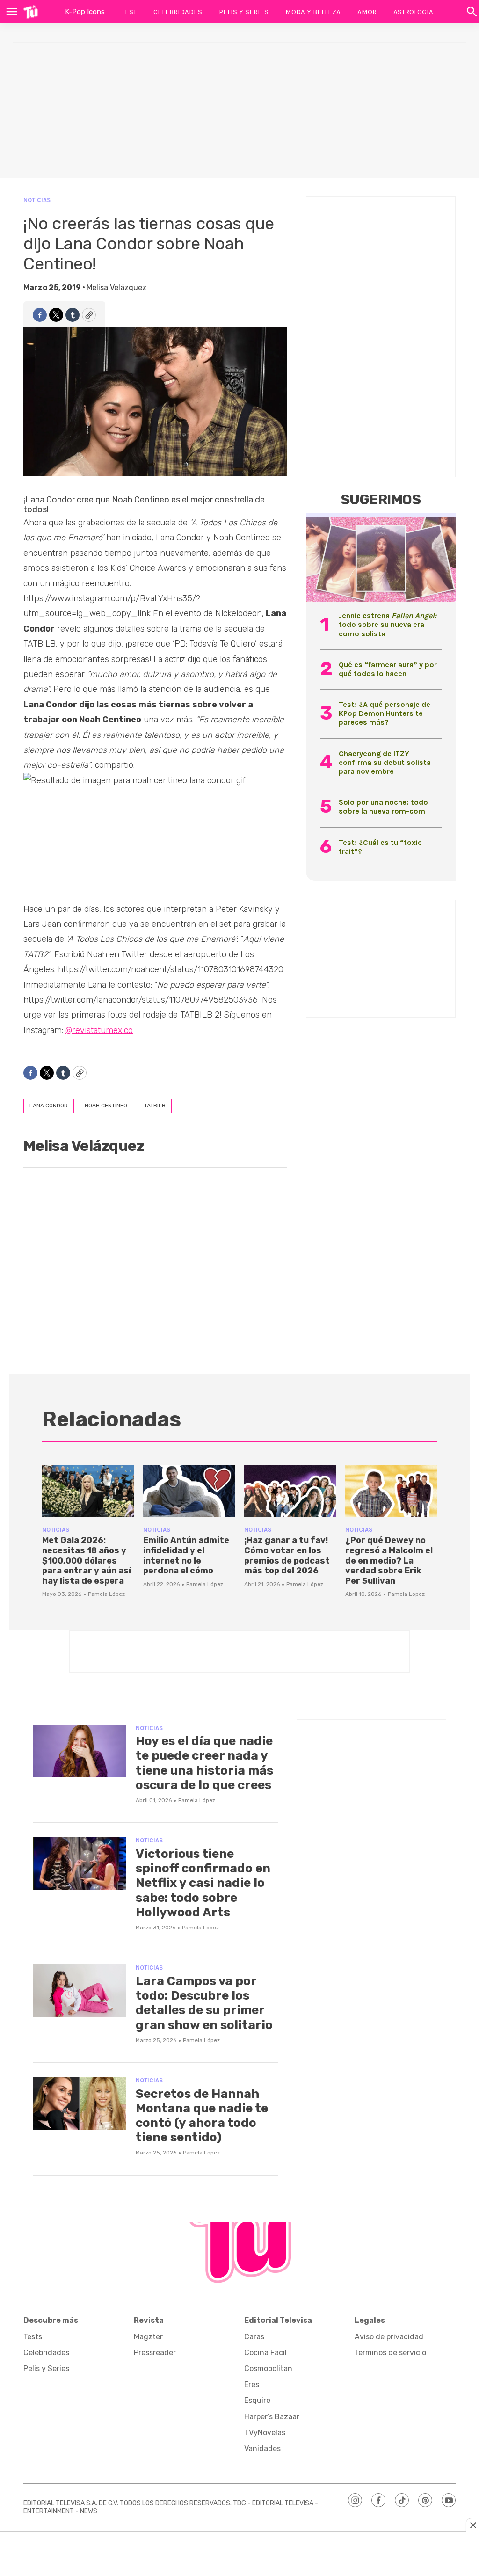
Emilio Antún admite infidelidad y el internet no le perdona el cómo (186, 1555)
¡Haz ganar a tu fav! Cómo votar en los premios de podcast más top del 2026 (287, 1555)
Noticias (37, 200)
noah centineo (106, 1106)
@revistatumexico (99, 1030)
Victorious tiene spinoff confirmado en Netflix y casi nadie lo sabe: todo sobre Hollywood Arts (203, 1883)
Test (129, 12)
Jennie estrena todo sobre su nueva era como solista (388, 624)
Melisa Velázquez (116, 287)
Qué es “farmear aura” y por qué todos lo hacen (388, 669)
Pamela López (106, 1594)
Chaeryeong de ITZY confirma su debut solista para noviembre (385, 762)
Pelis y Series (244, 12)
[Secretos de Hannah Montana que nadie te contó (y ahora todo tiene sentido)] (80, 2103)
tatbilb (155, 1106)
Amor (367, 12)
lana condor (49, 1106)
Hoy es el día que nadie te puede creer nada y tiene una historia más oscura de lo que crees (204, 1763)
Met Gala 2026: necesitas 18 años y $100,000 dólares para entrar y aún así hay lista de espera (87, 1560)
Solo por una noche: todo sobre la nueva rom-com (383, 807)
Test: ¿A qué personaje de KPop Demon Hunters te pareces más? (385, 713)
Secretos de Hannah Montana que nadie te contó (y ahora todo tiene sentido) (202, 2116)
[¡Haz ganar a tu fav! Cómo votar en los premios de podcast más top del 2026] (290, 1491)
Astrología (413, 12)
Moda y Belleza (313, 12)
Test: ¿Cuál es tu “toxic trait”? (380, 847)
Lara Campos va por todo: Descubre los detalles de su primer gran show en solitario (204, 2003)
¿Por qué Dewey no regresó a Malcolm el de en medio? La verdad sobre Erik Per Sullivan (389, 1560)
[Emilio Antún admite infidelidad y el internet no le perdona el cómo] (189, 1491)
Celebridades (178, 12)
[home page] (31, 12)
